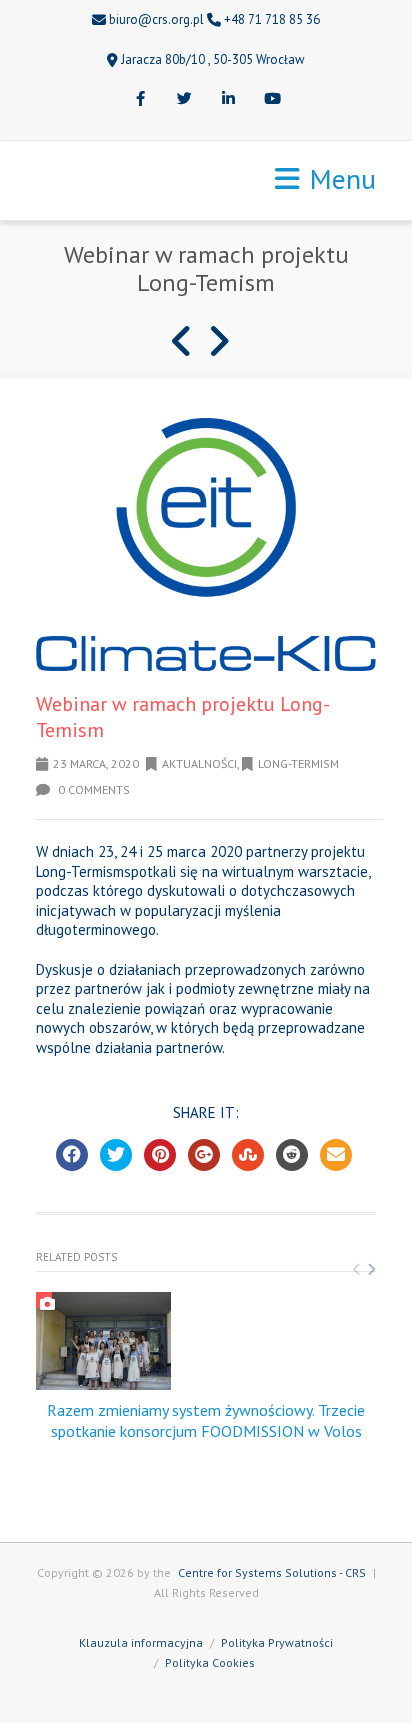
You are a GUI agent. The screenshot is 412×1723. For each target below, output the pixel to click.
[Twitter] (184, 100)
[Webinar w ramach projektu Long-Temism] (206, 544)
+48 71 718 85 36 (272, 19)
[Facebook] (140, 100)
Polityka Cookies (210, 1662)
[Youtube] (272, 100)
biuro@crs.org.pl (156, 19)
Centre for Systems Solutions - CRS (272, 1572)
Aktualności (199, 763)
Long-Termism (298, 763)
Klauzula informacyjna (141, 1642)
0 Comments (92, 789)
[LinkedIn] (228, 100)
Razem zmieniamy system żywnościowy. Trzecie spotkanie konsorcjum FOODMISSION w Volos (206, 1420)
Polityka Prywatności (277, 1642)
